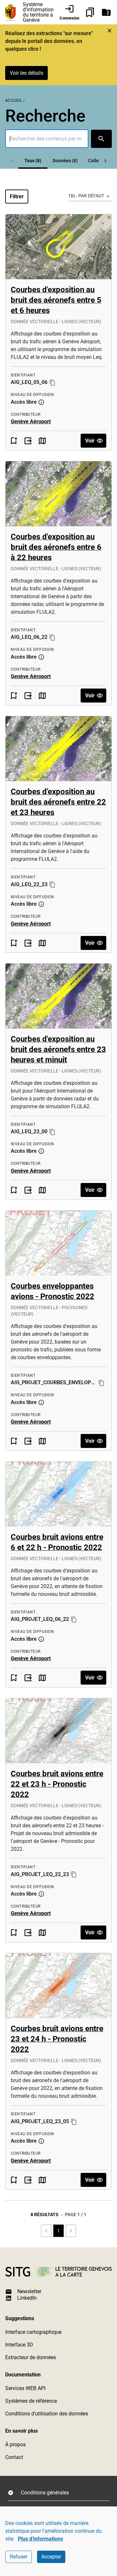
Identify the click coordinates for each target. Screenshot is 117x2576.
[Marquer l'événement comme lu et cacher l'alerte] (110, 31)
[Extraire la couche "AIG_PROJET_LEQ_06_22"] (28, 1678)
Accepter (51, 2557)
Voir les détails (26, 73)
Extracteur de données (31, 2357)
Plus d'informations (40, 2539)
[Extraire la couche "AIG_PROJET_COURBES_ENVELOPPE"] (28, 1441)
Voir (90, 441)
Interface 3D (19, 2345)
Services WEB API (25, 2388)
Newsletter (29, 2291)
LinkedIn (27, 2298)
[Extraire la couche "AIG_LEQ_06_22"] (28, 696)
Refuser (19, 2557)
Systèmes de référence (31, 2401)
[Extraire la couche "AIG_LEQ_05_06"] (28, 441)
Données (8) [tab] (65, 161)
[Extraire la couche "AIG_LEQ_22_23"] (28, 943)
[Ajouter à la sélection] (14, 441)
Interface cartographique (33, 2332)
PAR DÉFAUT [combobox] (91, 196)
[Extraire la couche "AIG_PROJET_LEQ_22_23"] (28, 1932)
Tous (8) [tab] (33, 161)
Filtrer (17, 197)
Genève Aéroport (31, 421)
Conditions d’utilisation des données (47, 2414)
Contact (14, 2457)
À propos (15, 2445)
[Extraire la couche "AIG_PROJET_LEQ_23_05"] (28, 2180)
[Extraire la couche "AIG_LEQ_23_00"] (28, 1190)
